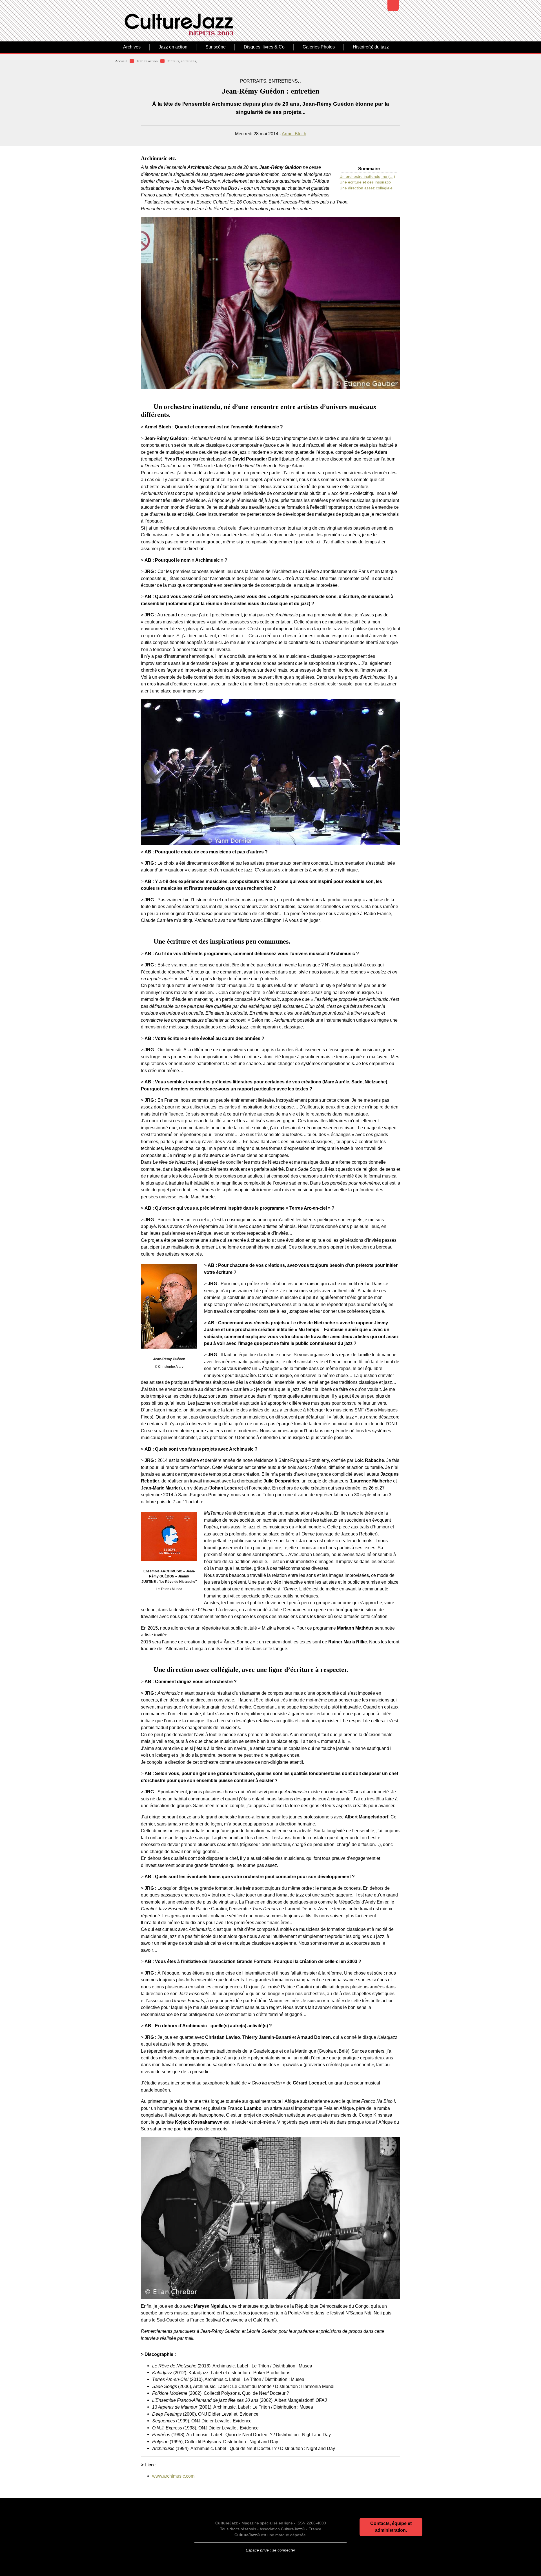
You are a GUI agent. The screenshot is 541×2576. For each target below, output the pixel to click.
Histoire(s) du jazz (371, 47)
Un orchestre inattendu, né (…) (367, 177)
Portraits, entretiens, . (182, 61)
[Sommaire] (143, 407)
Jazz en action (173, 47)
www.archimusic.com (173, 2476)
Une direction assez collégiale (366, 188)
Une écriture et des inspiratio (365, 182)
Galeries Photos (319, 47)
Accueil (121, 61)
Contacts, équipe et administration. (391, 2527)
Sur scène (216, 47)
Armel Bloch (294, 134)
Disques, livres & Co (264, 47)
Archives (132, 47)
